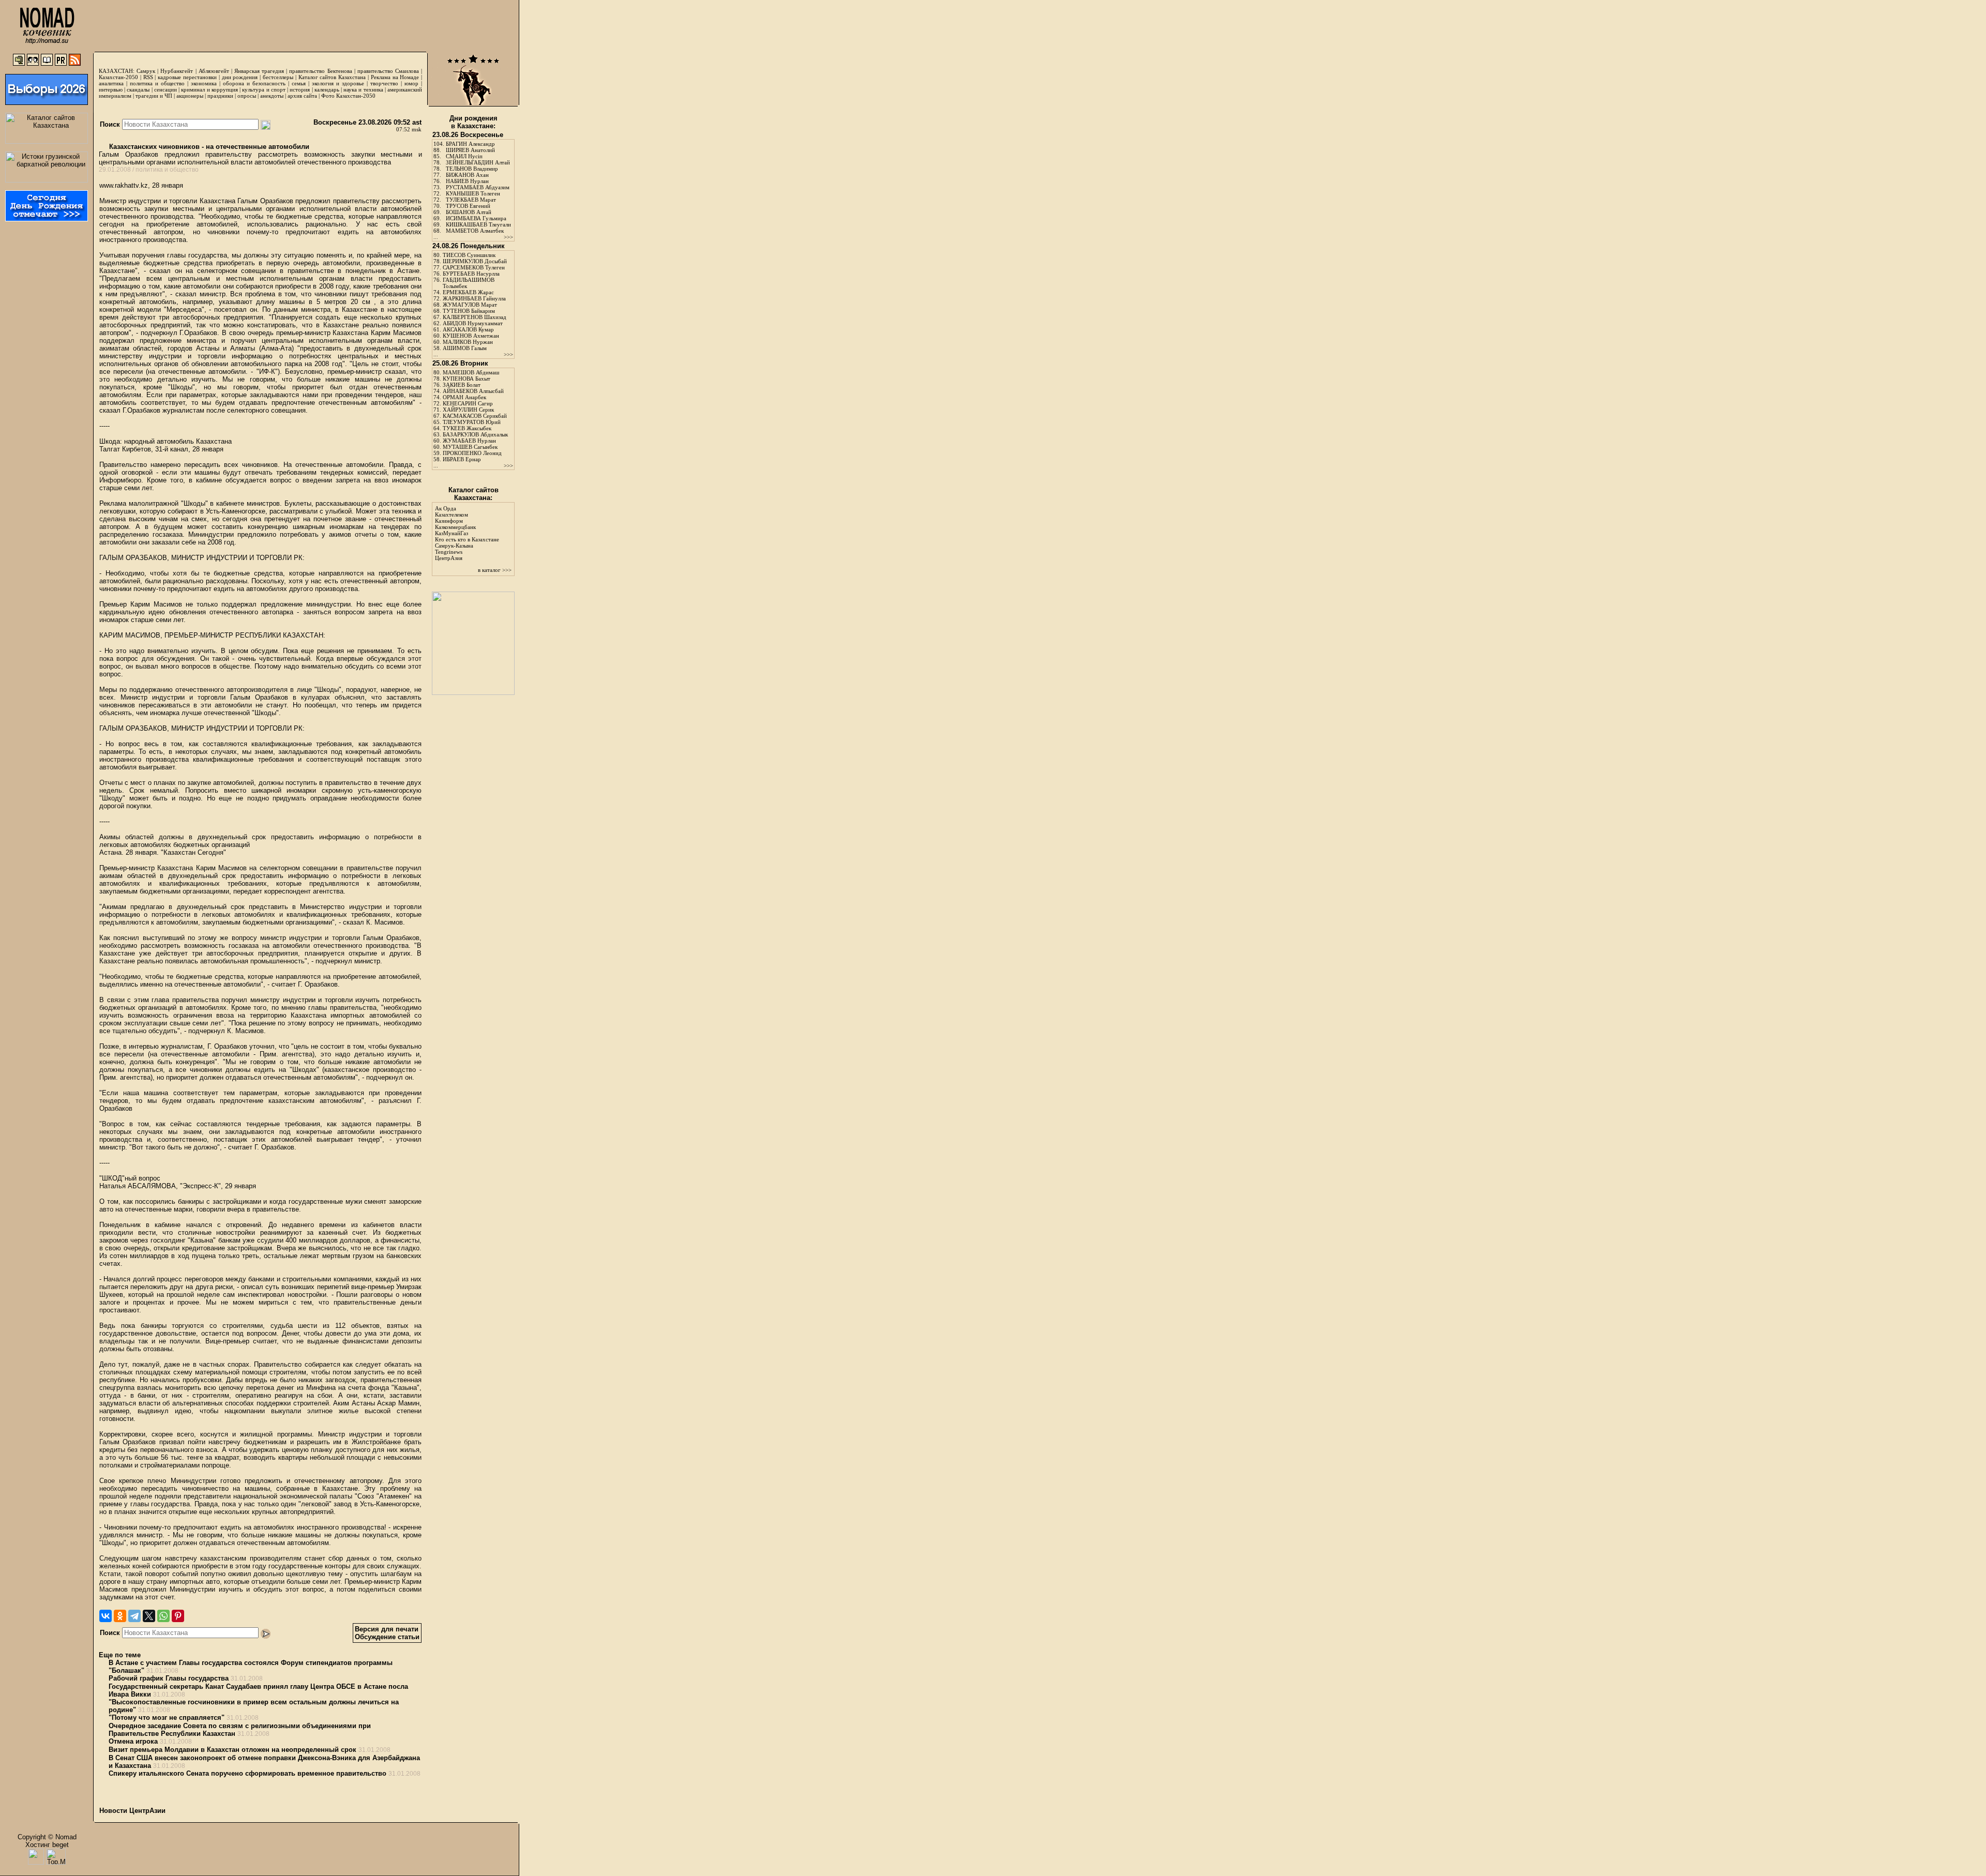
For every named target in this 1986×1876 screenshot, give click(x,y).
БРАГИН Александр (470, 144)
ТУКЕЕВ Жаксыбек (467, 428)
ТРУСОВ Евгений (468, 206)
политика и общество (157, 83)
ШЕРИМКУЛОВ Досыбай (475, 261)
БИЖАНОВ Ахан (467, 175)
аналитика (111, 83)
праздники (220, 96)
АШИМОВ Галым (465, 348)
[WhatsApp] (163, 1616)
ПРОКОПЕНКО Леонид (472, 453)
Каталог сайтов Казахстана (332, 77)
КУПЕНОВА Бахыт (467, 379)
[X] (149, 1616)
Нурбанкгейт (177, 71)
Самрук (146, 71)
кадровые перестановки (187, 77)
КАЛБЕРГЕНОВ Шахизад (475, 317)
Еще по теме (120, 1655)
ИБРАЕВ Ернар (462, 459)
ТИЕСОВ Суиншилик (469, 255)
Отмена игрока (133, 1741)
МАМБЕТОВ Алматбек (475, 231)
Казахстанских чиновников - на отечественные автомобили (208, 147)
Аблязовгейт (214, 71)
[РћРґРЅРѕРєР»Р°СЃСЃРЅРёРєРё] (120, 1616)
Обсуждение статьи (387, 1637)
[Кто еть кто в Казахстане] (473, 693)
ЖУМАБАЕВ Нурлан (469, 441)
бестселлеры (278, 77)
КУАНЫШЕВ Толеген (473, 193)
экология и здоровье (338, 83)
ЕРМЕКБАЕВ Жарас (468, 292)
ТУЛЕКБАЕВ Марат (471, 200)
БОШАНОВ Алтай (469, 212)
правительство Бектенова (320, 71)
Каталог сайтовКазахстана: (473, 494)
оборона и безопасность (254, 83)
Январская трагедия (259, 71)
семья (299, 83)
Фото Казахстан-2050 (348, 96)
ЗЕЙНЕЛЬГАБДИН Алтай (478, 162)
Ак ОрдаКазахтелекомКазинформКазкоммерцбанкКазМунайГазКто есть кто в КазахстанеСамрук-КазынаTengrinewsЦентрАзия (467, 533)
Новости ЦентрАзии (132, 1811)
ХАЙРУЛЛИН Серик (468, 410)
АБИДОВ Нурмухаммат (473, 323)
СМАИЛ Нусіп (464, 156)
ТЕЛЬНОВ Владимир (472, 169)
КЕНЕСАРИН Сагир (468, 403)
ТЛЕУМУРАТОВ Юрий (472, 422)
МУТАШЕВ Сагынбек (470, 447)
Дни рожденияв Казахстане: (473, 122)
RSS (148, 77)
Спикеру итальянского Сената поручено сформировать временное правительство (247, 1773)
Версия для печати (387, 1629)
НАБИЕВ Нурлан (467, 181)
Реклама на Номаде (395, 77)
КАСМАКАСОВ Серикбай (475, 416)
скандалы (138, 89)
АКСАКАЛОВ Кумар (468, 329)
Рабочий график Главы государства (169, 1678)
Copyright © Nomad (47, 1837)
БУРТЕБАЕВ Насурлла (471, 274)
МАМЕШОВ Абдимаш (471, 372)
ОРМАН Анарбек (464, 397)
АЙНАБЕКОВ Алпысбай (473, 391)
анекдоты (272, 96)
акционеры (190, 96)
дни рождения (240, 77)
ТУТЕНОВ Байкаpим (469, 311)
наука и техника (363, 89)
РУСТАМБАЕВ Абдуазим (478, 187)
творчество (384, 83)
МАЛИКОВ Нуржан (468, 342)
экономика (204, 83)
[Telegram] (134, 1616)
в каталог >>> (495, 570)
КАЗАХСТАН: (117, 71)
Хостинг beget (47, 1845)
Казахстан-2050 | (121, 77)
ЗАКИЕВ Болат (462, 385)
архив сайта (302, 96)
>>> (508, 237)
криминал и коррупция (209, 89)
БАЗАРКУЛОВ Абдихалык (475, 434)
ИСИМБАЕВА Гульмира (476, 218)
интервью (111, 89)
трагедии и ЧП (154, 96)
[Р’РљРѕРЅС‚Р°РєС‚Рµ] (106, 1616)
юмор (411, 83)
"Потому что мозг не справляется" (167, 1718)
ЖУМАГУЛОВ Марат (470, 305)
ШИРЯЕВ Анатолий (470, 150)
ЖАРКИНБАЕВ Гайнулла (474, 298)
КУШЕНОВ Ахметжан (471, 336)
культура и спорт (264, 89)
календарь (327, 89)
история (300, 89)
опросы (247, 96)
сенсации (165, 89)
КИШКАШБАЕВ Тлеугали (478, 224)
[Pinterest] (178, 1616)
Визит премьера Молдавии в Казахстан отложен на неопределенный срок (232, 1750)
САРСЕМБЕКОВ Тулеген (474, 267)
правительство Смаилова (388, 71)
